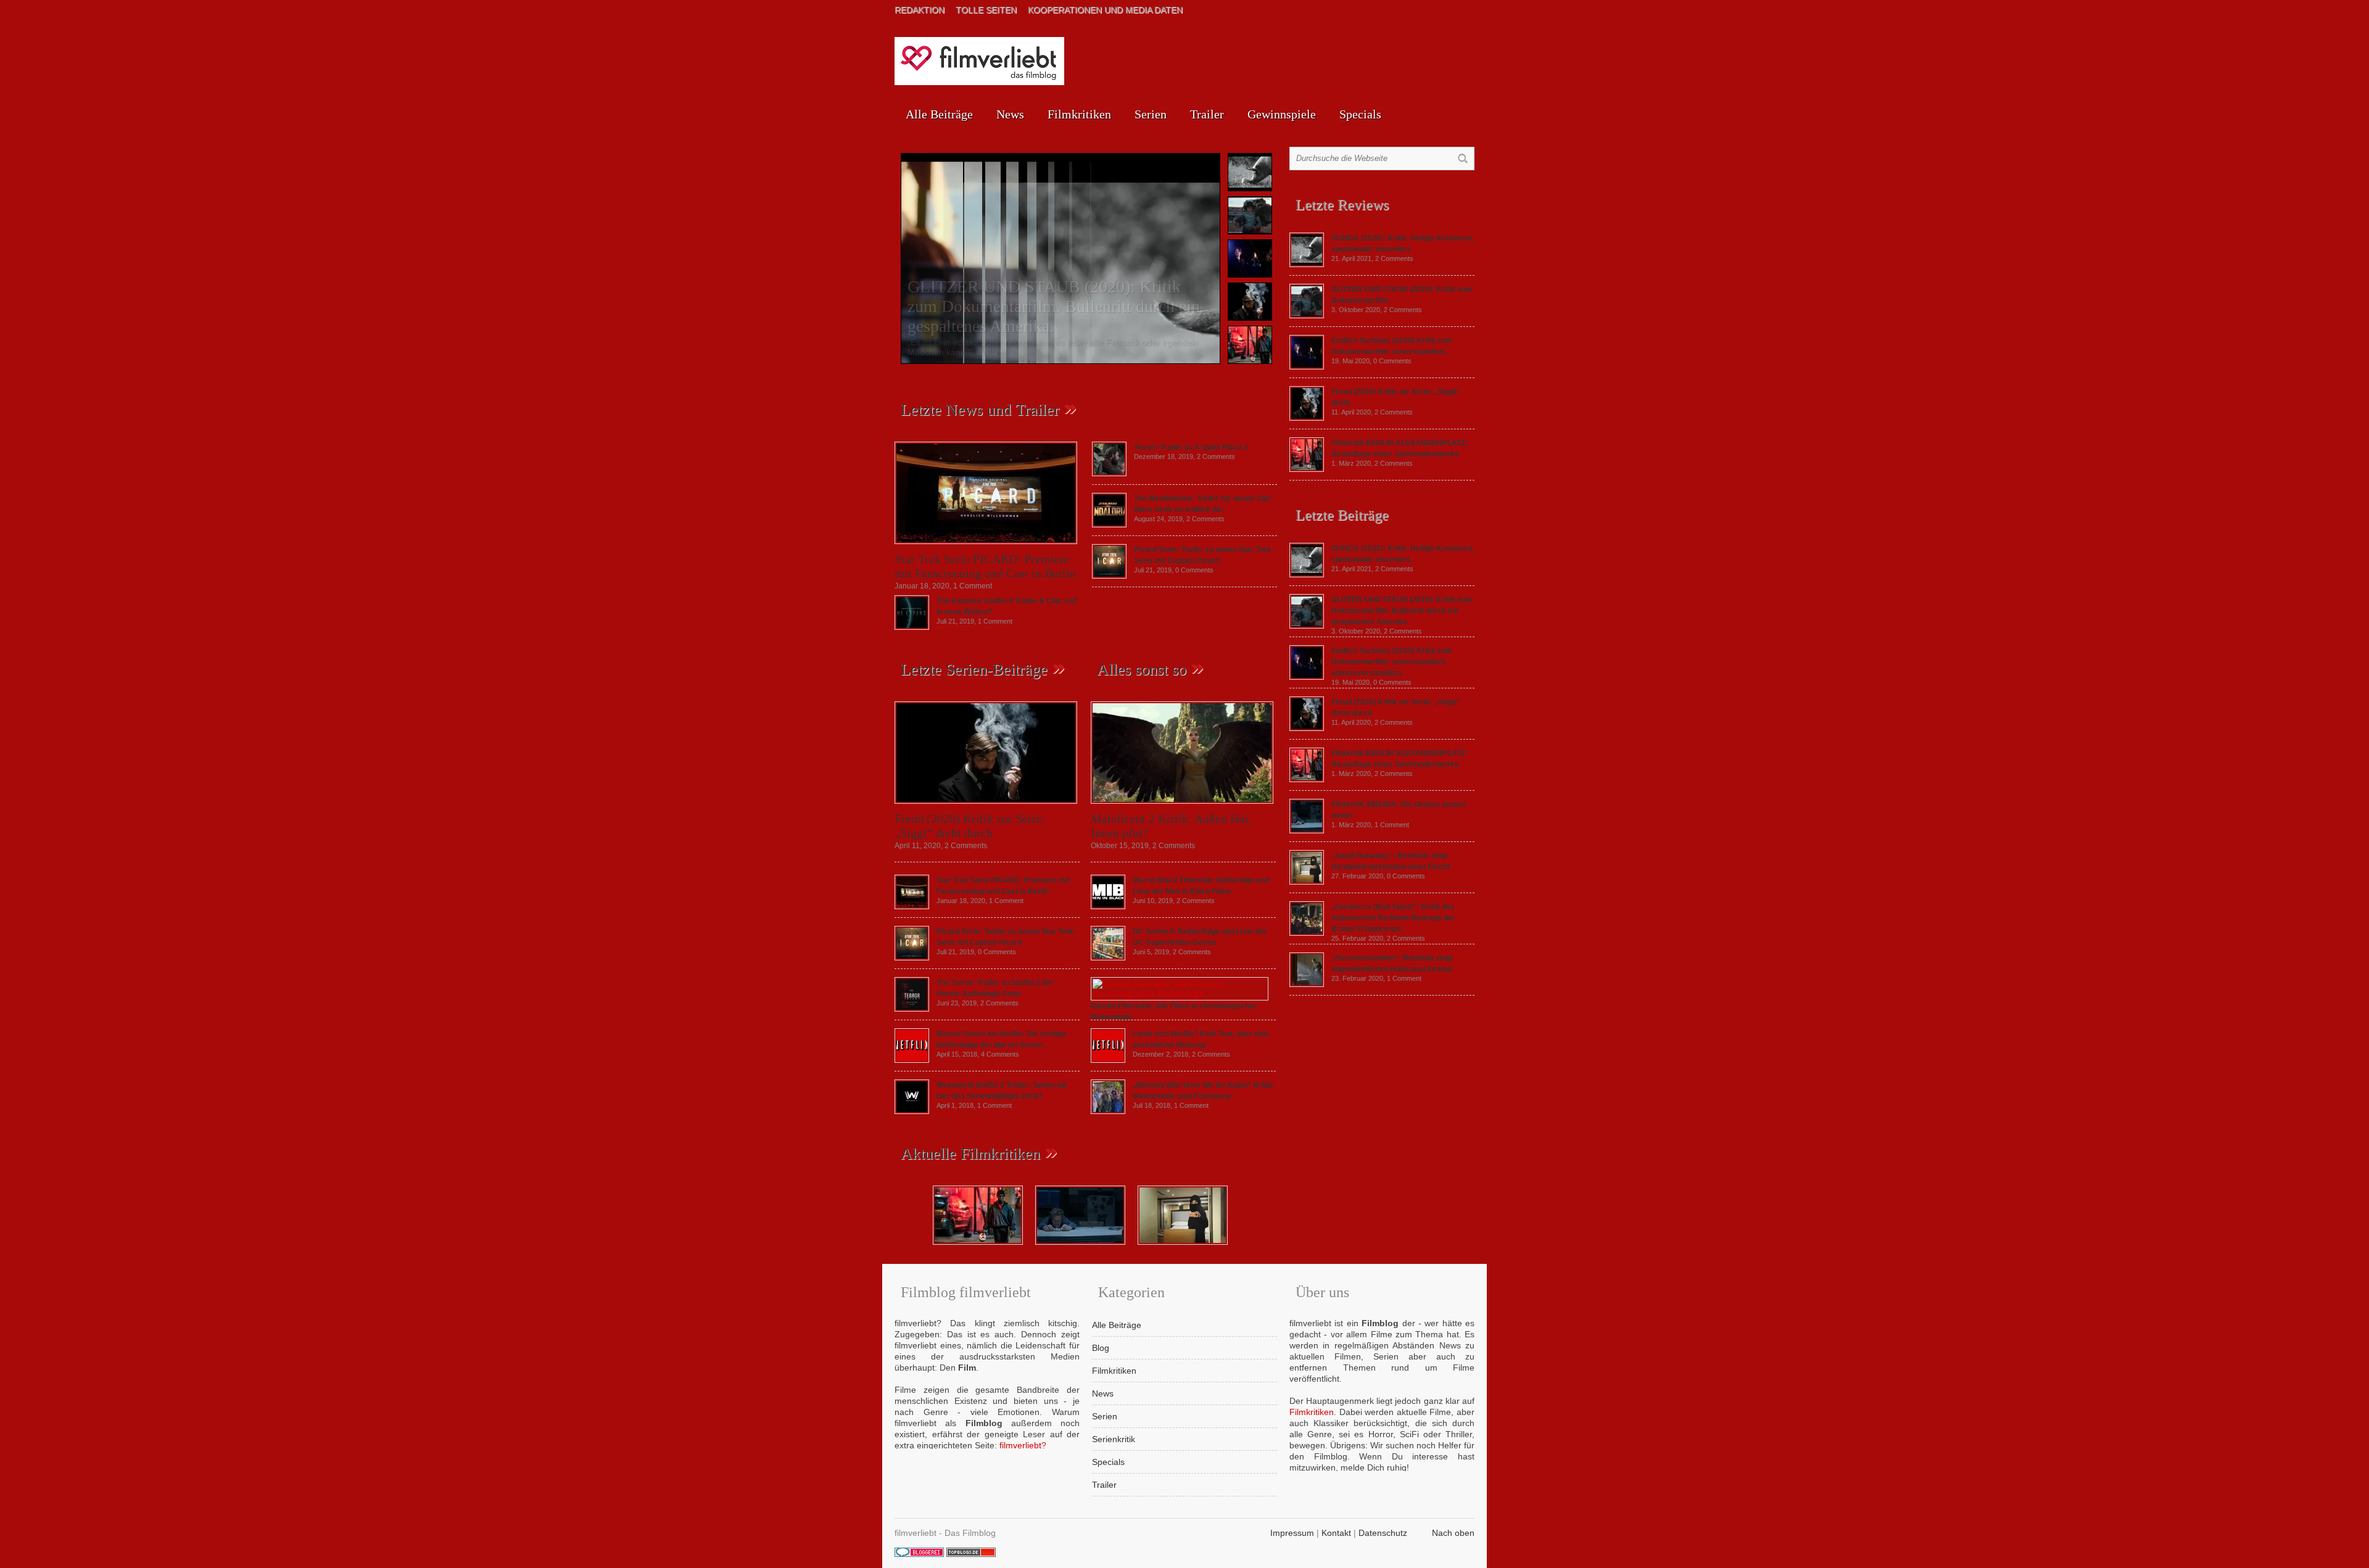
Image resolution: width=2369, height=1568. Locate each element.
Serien (1151, 114)
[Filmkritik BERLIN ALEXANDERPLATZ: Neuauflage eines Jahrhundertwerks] (1307, 469)
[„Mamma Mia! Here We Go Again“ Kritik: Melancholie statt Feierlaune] (1108, 1111)
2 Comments (1216, 456)
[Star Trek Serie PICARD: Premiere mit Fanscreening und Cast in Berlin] (986, 547)
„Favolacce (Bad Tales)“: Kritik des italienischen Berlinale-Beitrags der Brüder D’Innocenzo (1393, 918)
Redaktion (920, 10)
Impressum (1292, 1533)
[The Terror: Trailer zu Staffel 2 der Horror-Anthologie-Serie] (912, 1009)
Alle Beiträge (939, 114)
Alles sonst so (1142, 670)
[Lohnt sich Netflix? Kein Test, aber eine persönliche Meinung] (1108, 1060)
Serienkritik (1114, 1439)
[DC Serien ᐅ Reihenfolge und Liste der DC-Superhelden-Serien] (1108, 957)
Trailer (1207, 114)
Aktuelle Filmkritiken (970, 1154)
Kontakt (1336, 1533)
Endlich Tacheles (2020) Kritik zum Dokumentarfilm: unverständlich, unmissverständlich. (1392, 662)
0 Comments (1194, 570)
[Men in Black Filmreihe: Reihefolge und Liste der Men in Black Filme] (1108, 906)
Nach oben (1453, 1533)
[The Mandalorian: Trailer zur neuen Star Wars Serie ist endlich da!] (1109, 524)
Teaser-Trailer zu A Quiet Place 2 (1191, 447)
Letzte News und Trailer (980, 410)
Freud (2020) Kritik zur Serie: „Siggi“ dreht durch (970, 826)
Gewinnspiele (1282, 114)
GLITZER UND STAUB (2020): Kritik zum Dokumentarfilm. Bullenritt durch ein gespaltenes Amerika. (1054, 306)
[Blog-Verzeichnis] (919, 1554)
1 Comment (973, 586)
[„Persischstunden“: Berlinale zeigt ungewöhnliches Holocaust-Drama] (1307, 984)
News (1010, 114)
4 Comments (1000, 1054)
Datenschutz (1383, 1533)
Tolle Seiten (986, 10)
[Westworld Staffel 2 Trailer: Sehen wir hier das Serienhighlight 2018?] (912, 1111)
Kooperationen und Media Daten (1105, 10)
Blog (1101, 1348)
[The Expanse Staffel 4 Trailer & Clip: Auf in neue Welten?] (912, 627)
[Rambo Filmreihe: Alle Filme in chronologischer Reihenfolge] (1180, 994)
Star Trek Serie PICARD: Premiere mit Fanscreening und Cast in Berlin (985, 566)
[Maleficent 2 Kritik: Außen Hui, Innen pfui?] (1182, 807)
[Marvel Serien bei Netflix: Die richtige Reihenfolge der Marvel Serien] (912, 1060)
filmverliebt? (1023, 1445)
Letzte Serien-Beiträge (974, 670)
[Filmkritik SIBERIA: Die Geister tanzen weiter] (1307, 830)
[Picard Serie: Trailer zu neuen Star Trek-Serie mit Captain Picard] (1109, 576)
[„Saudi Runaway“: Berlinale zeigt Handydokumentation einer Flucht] (1307, 881)
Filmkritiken (1079, 114)
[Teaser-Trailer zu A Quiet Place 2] (1109, 473)
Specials (1360, 114)
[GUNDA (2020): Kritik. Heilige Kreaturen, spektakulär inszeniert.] (1307, 264)
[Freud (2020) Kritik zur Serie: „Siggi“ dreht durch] (986, 807)
